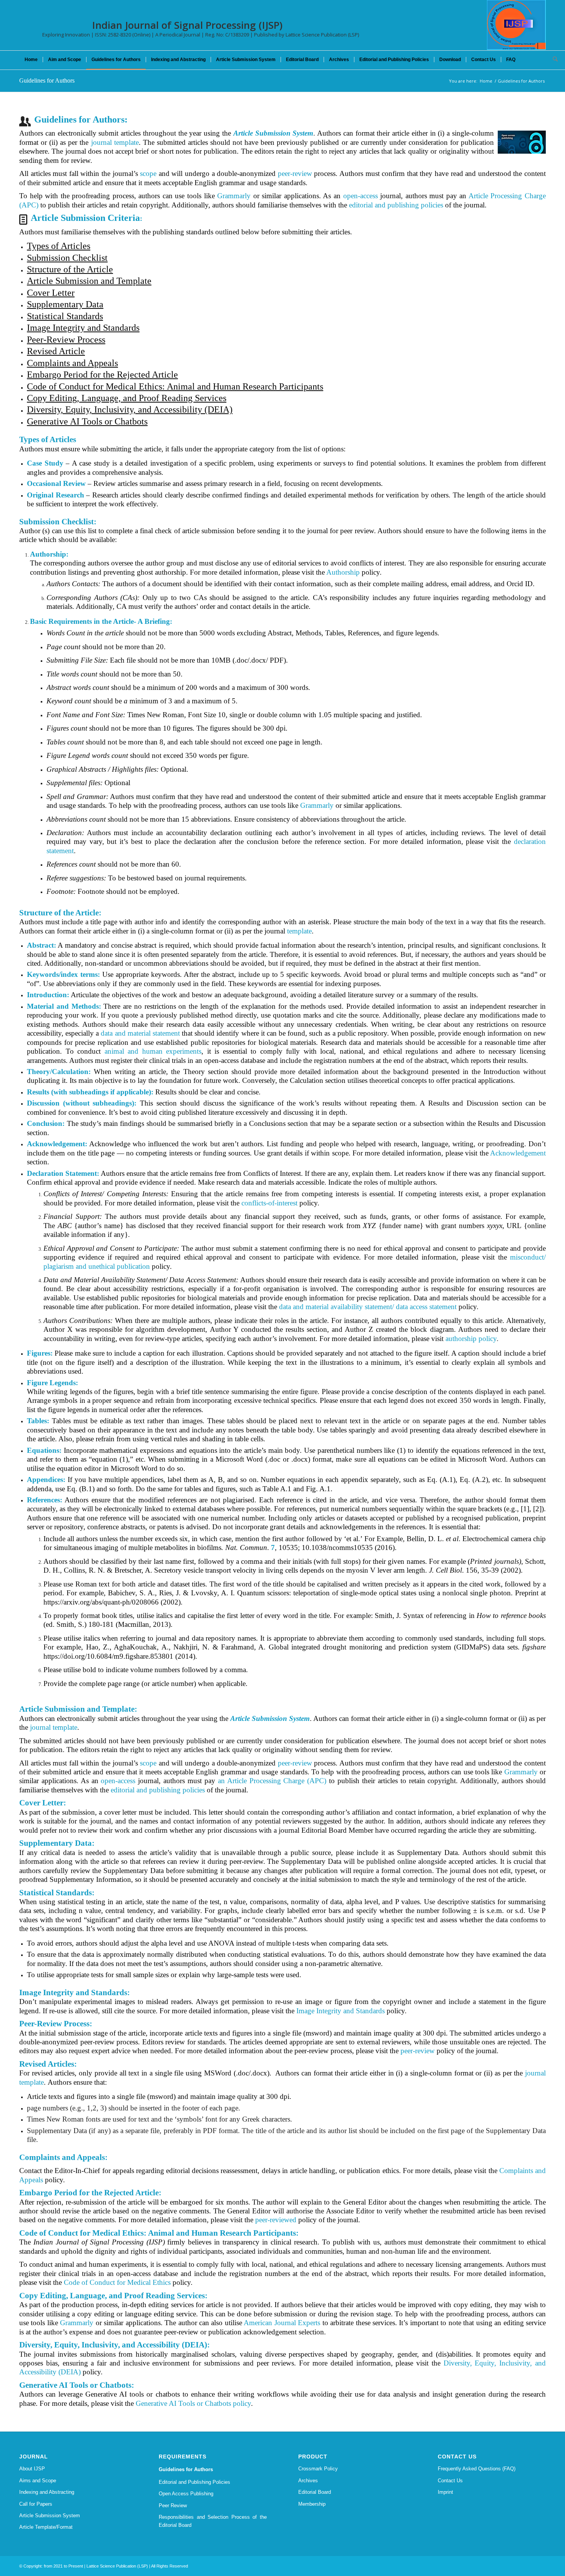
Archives (308, 2481)
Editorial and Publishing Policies (194, 2482)
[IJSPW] (516, 25)
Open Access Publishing (186, 2494)
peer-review (295, 173)
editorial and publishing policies (396, 205)
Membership (312, 2504)
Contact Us (450, 2481)
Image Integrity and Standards (341, 2011)
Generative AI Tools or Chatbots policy (193, 2403)
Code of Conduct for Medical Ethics (117, 2282)
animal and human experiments (153, 1051)
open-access (361, 196)
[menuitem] (31, 60)
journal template (115, 142)
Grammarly (234, 196)
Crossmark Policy (318, 2469)
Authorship (343, 572)
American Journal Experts (282, 2323)
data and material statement (140, 1033)
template (299, 931)
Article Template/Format (46, 2527)
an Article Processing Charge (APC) (272, 1781)
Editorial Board (315, 2492)
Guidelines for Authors (47, 80)
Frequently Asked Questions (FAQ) (477, 2469)
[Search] (553, 60)
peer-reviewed (276, 2220)
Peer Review (173, 2506)
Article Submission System (50, 2515)
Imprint (445, 2492)
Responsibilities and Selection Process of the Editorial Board (213, 2521)
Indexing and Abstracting (47, 2492)
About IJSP (32, 2469)
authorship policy (471, 1339)
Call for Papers (36, 2504)
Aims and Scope (38, 2481)
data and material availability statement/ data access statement (368, 1307)
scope (148, 173)
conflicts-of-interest (269, 1203)
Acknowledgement (518, 1153)
